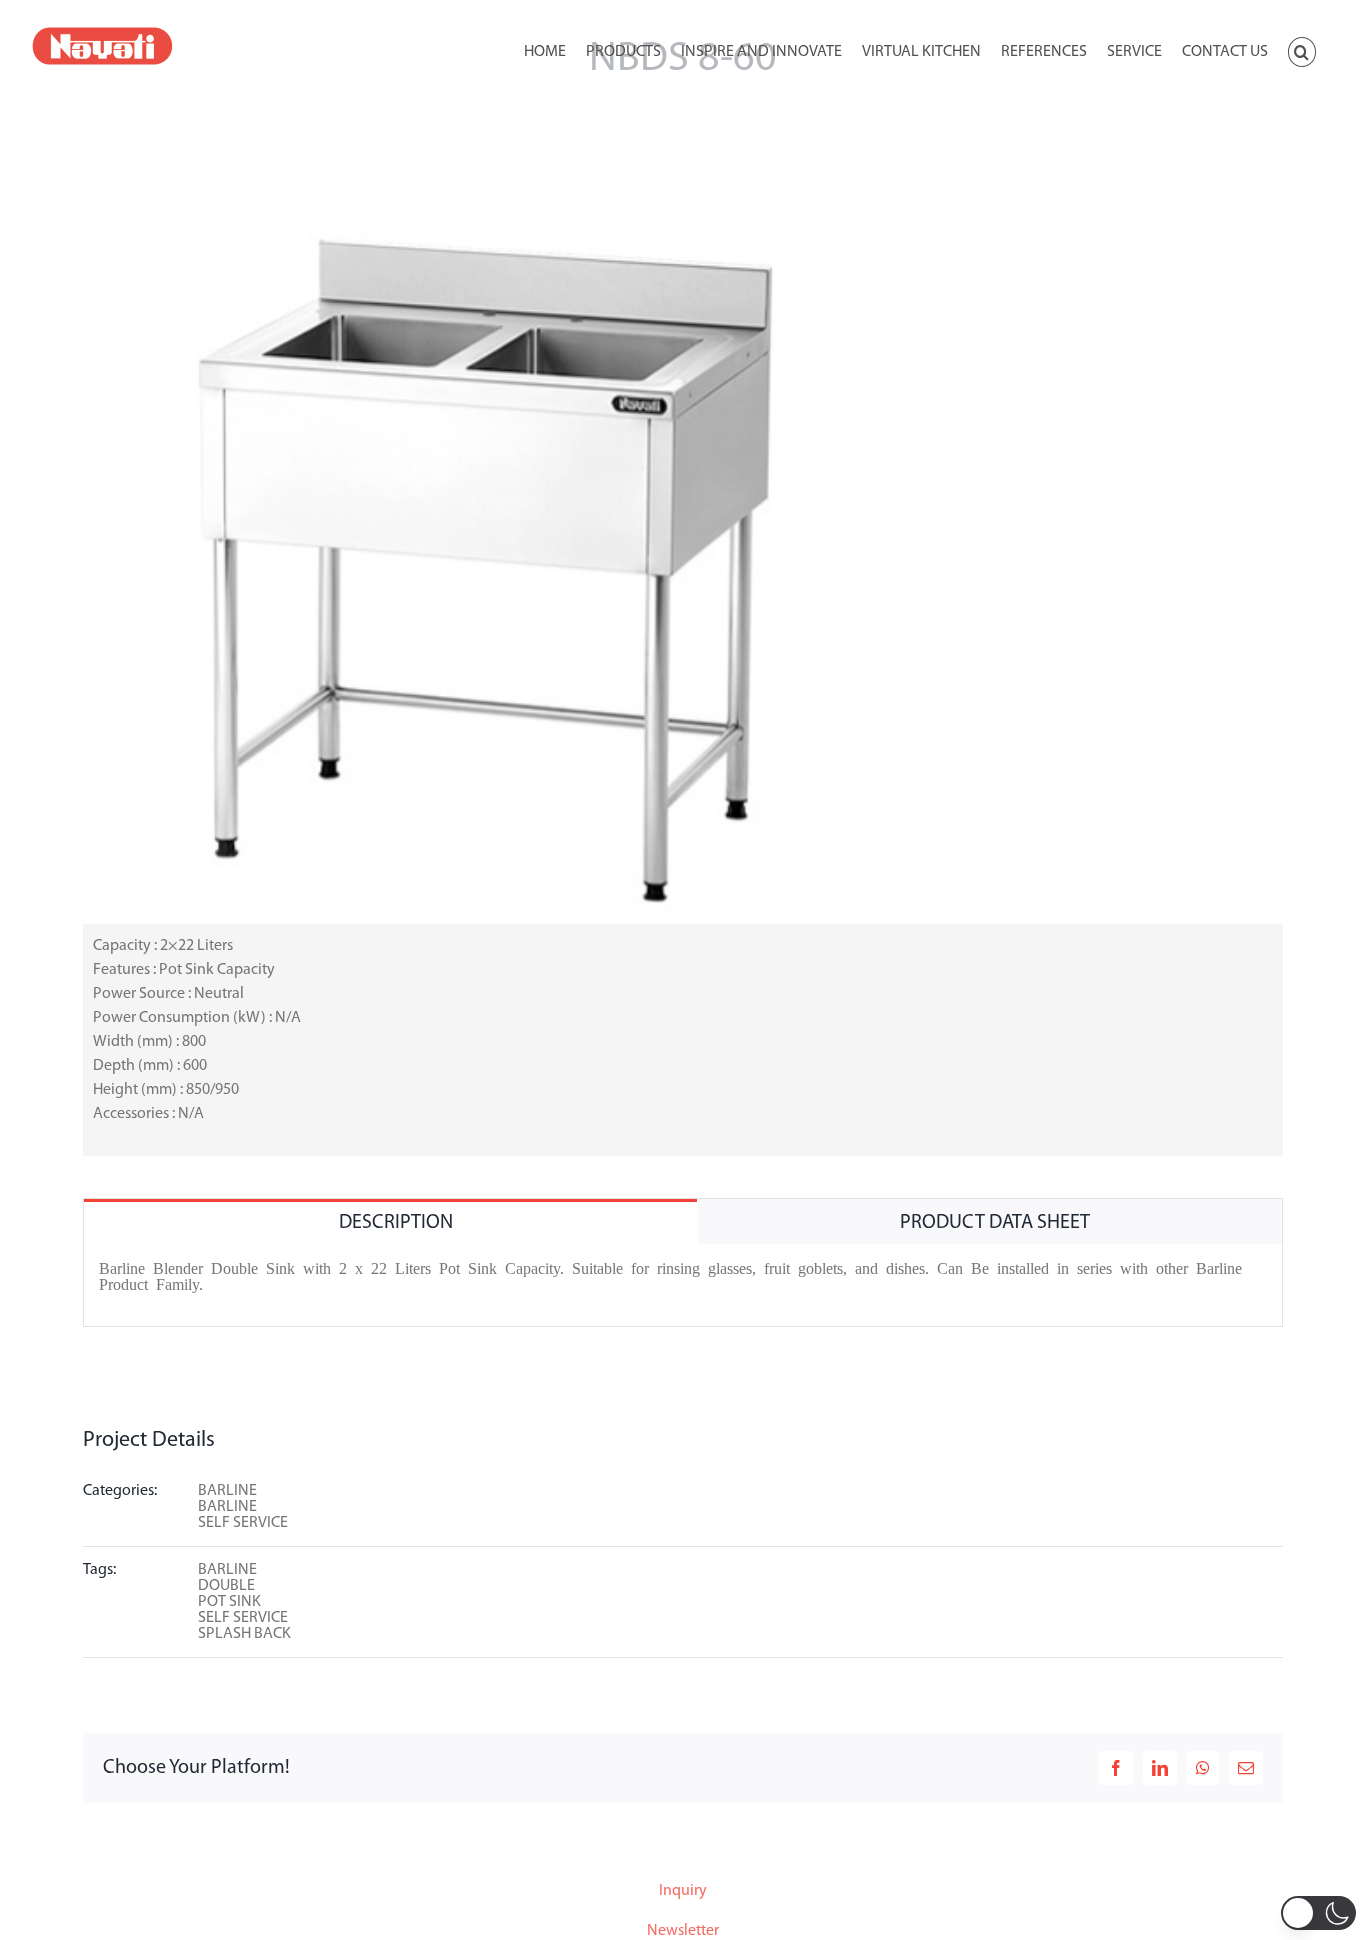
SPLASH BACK (244, 1634)
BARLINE (227, 1491)
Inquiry (683, 1891)
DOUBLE (226, 1586)
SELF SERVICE (243, 1523)
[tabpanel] (683, 1285)
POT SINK (229, 1602)
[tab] (390, 1221)
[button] (1302, 50)
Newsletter (683, 1931)
